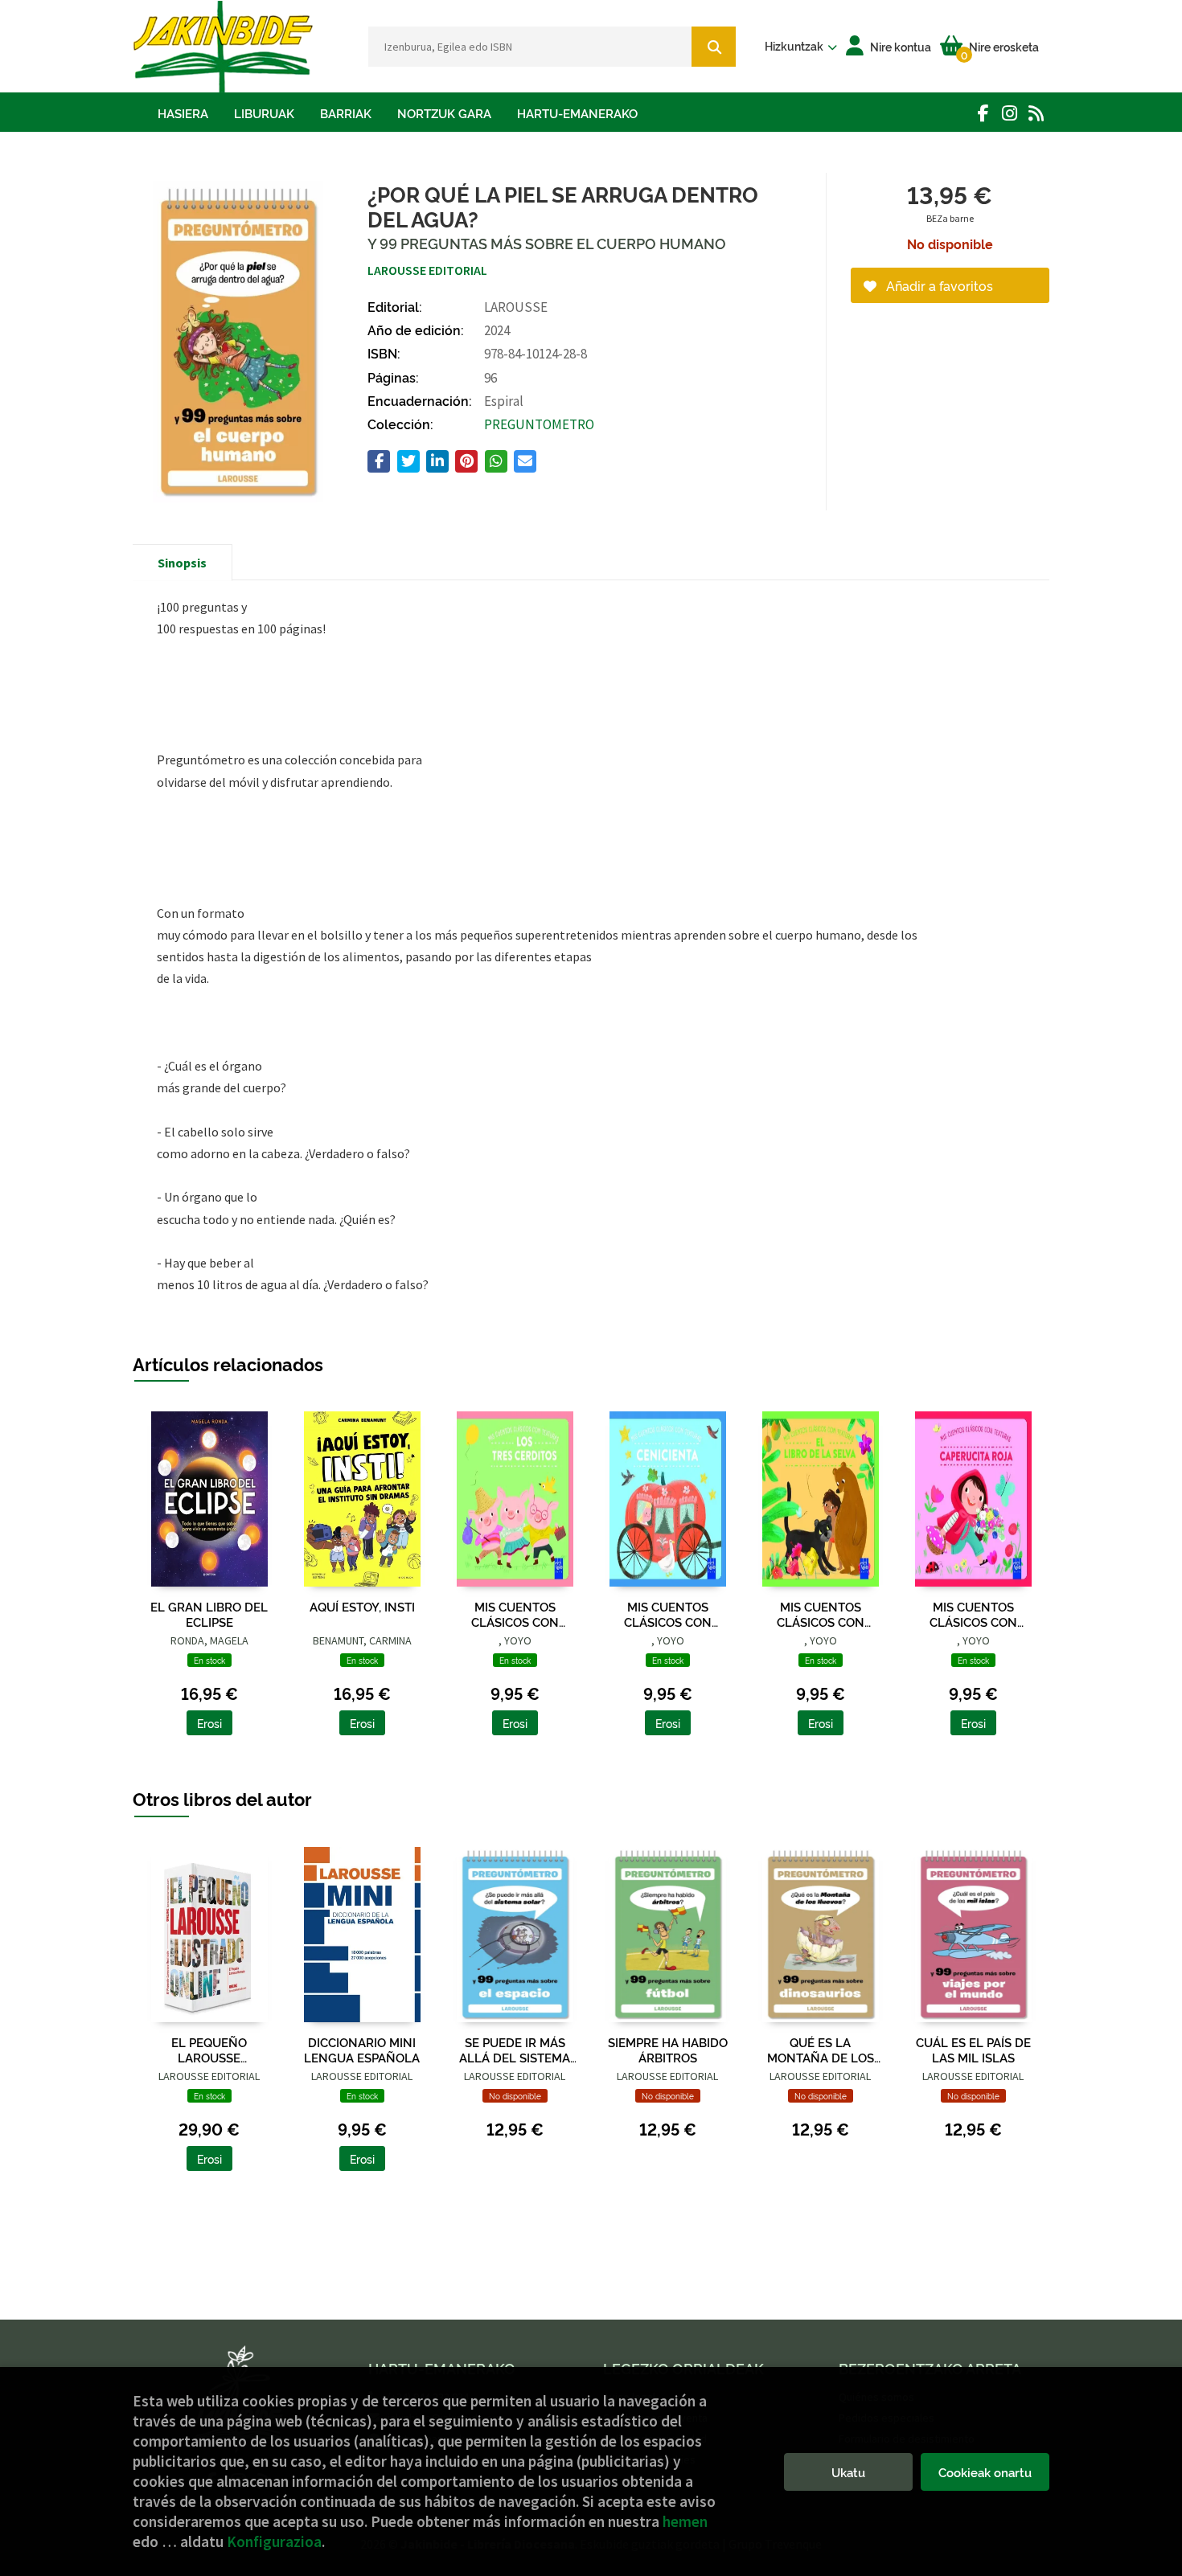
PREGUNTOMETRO (539, 424)
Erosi (209, 1723)
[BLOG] (1036, 113)
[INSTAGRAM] (1010, 113)
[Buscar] (714, 47)
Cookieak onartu (985, 2472)
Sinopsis (182, 563)
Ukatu (848, 2472)
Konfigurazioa (274, 2541)
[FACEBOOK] (983, 113)
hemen (685, 2521)
